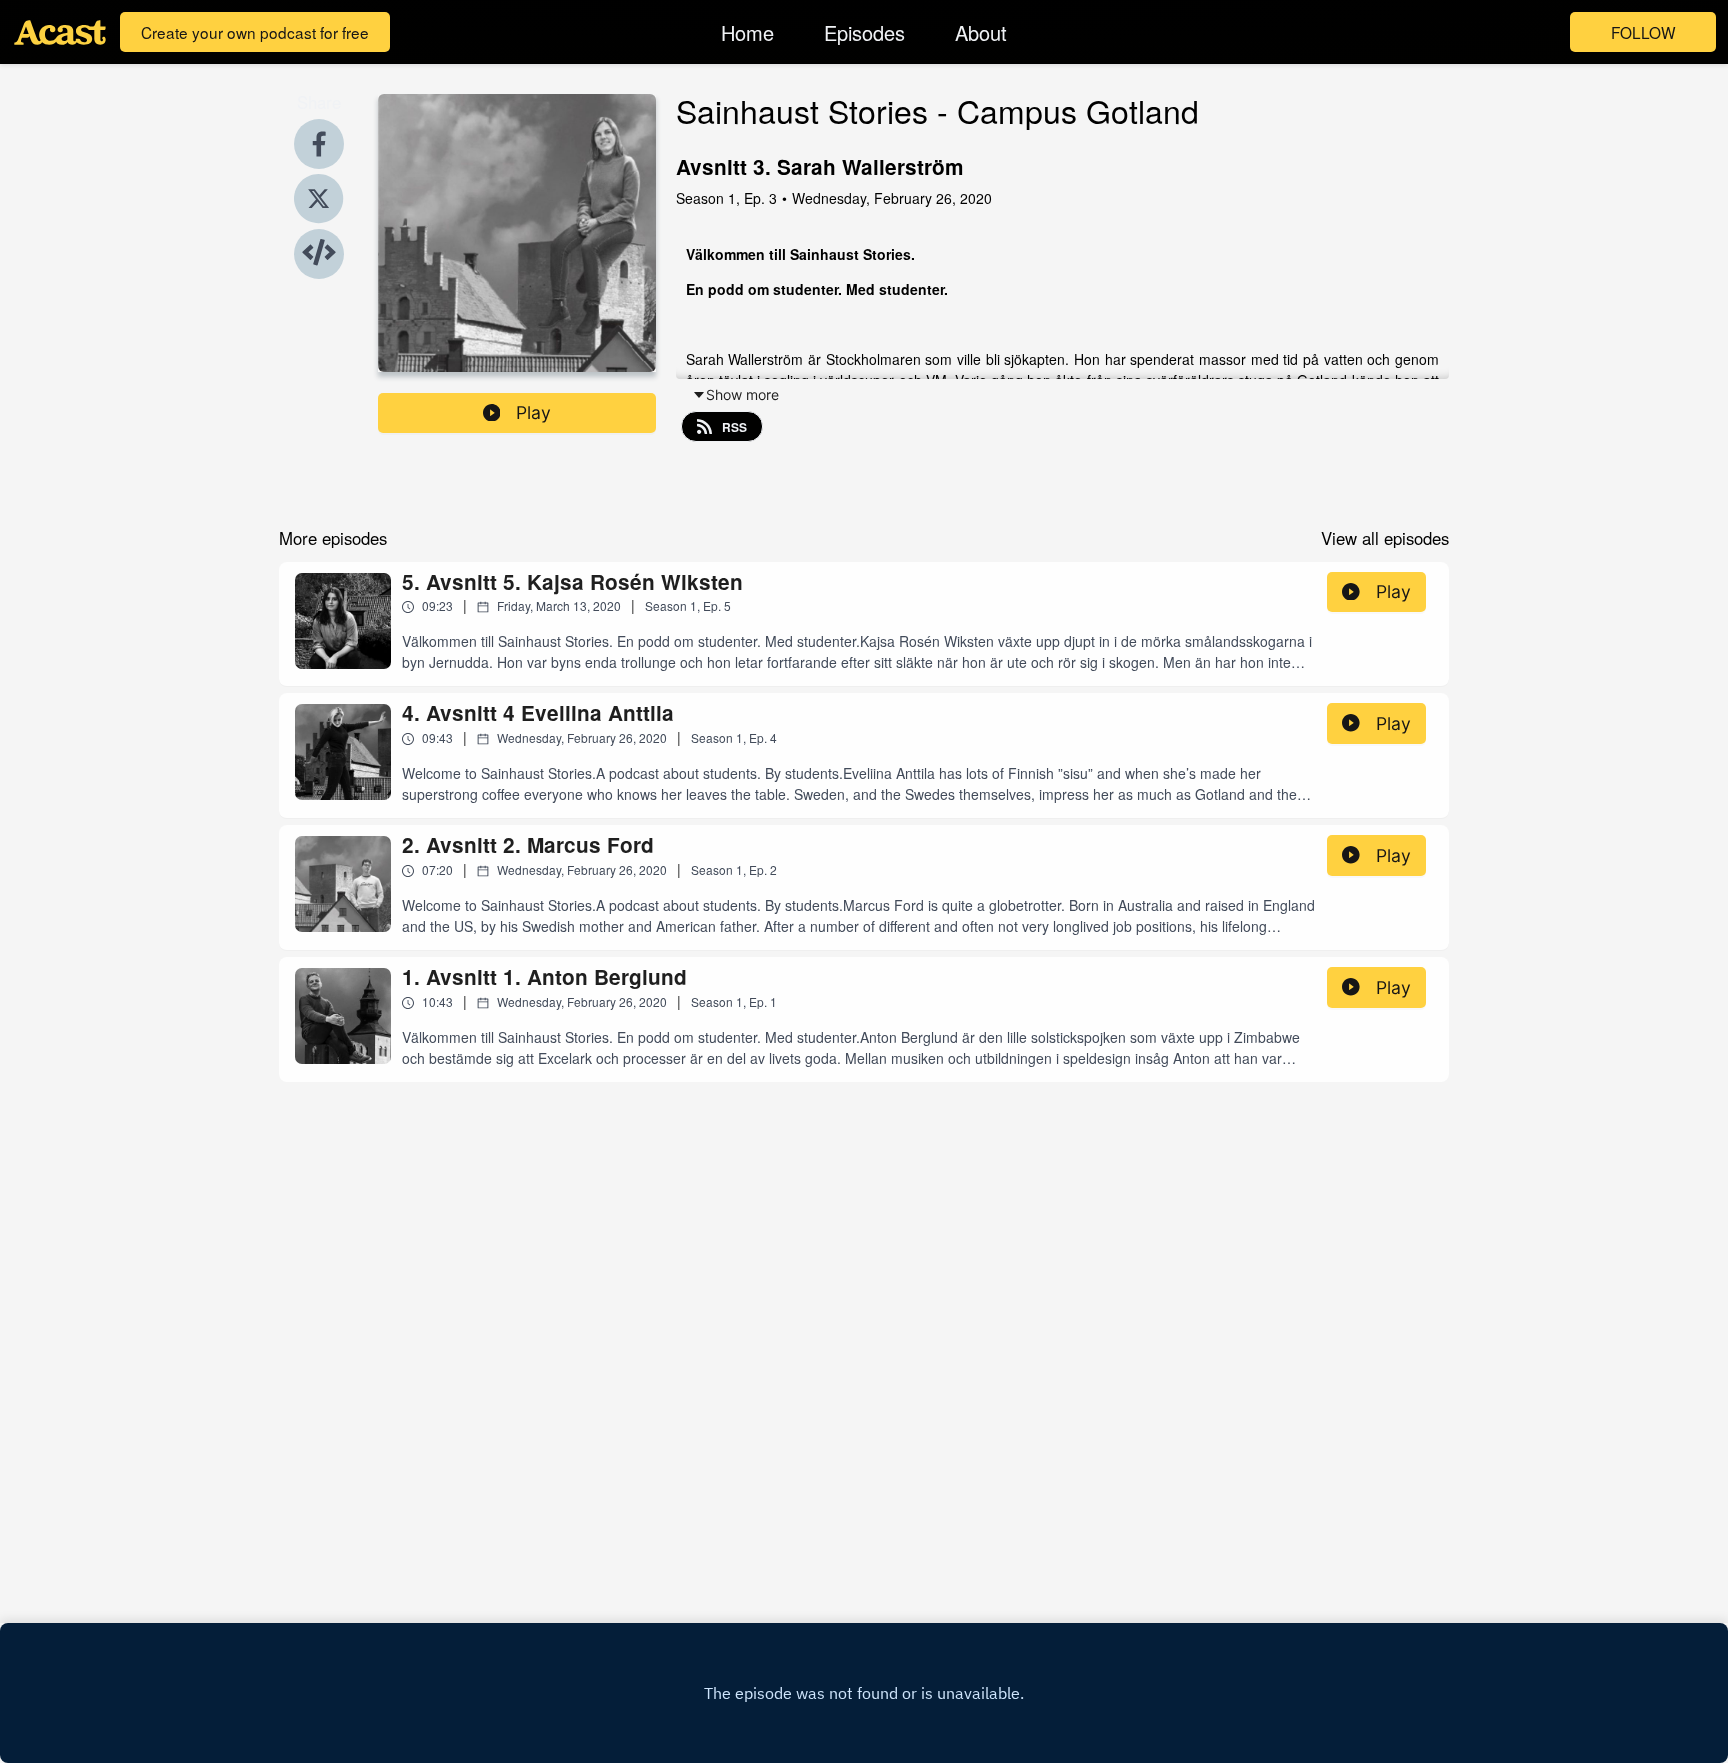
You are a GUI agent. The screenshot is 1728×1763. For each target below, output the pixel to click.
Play (533, 412)
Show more (742, 394)
